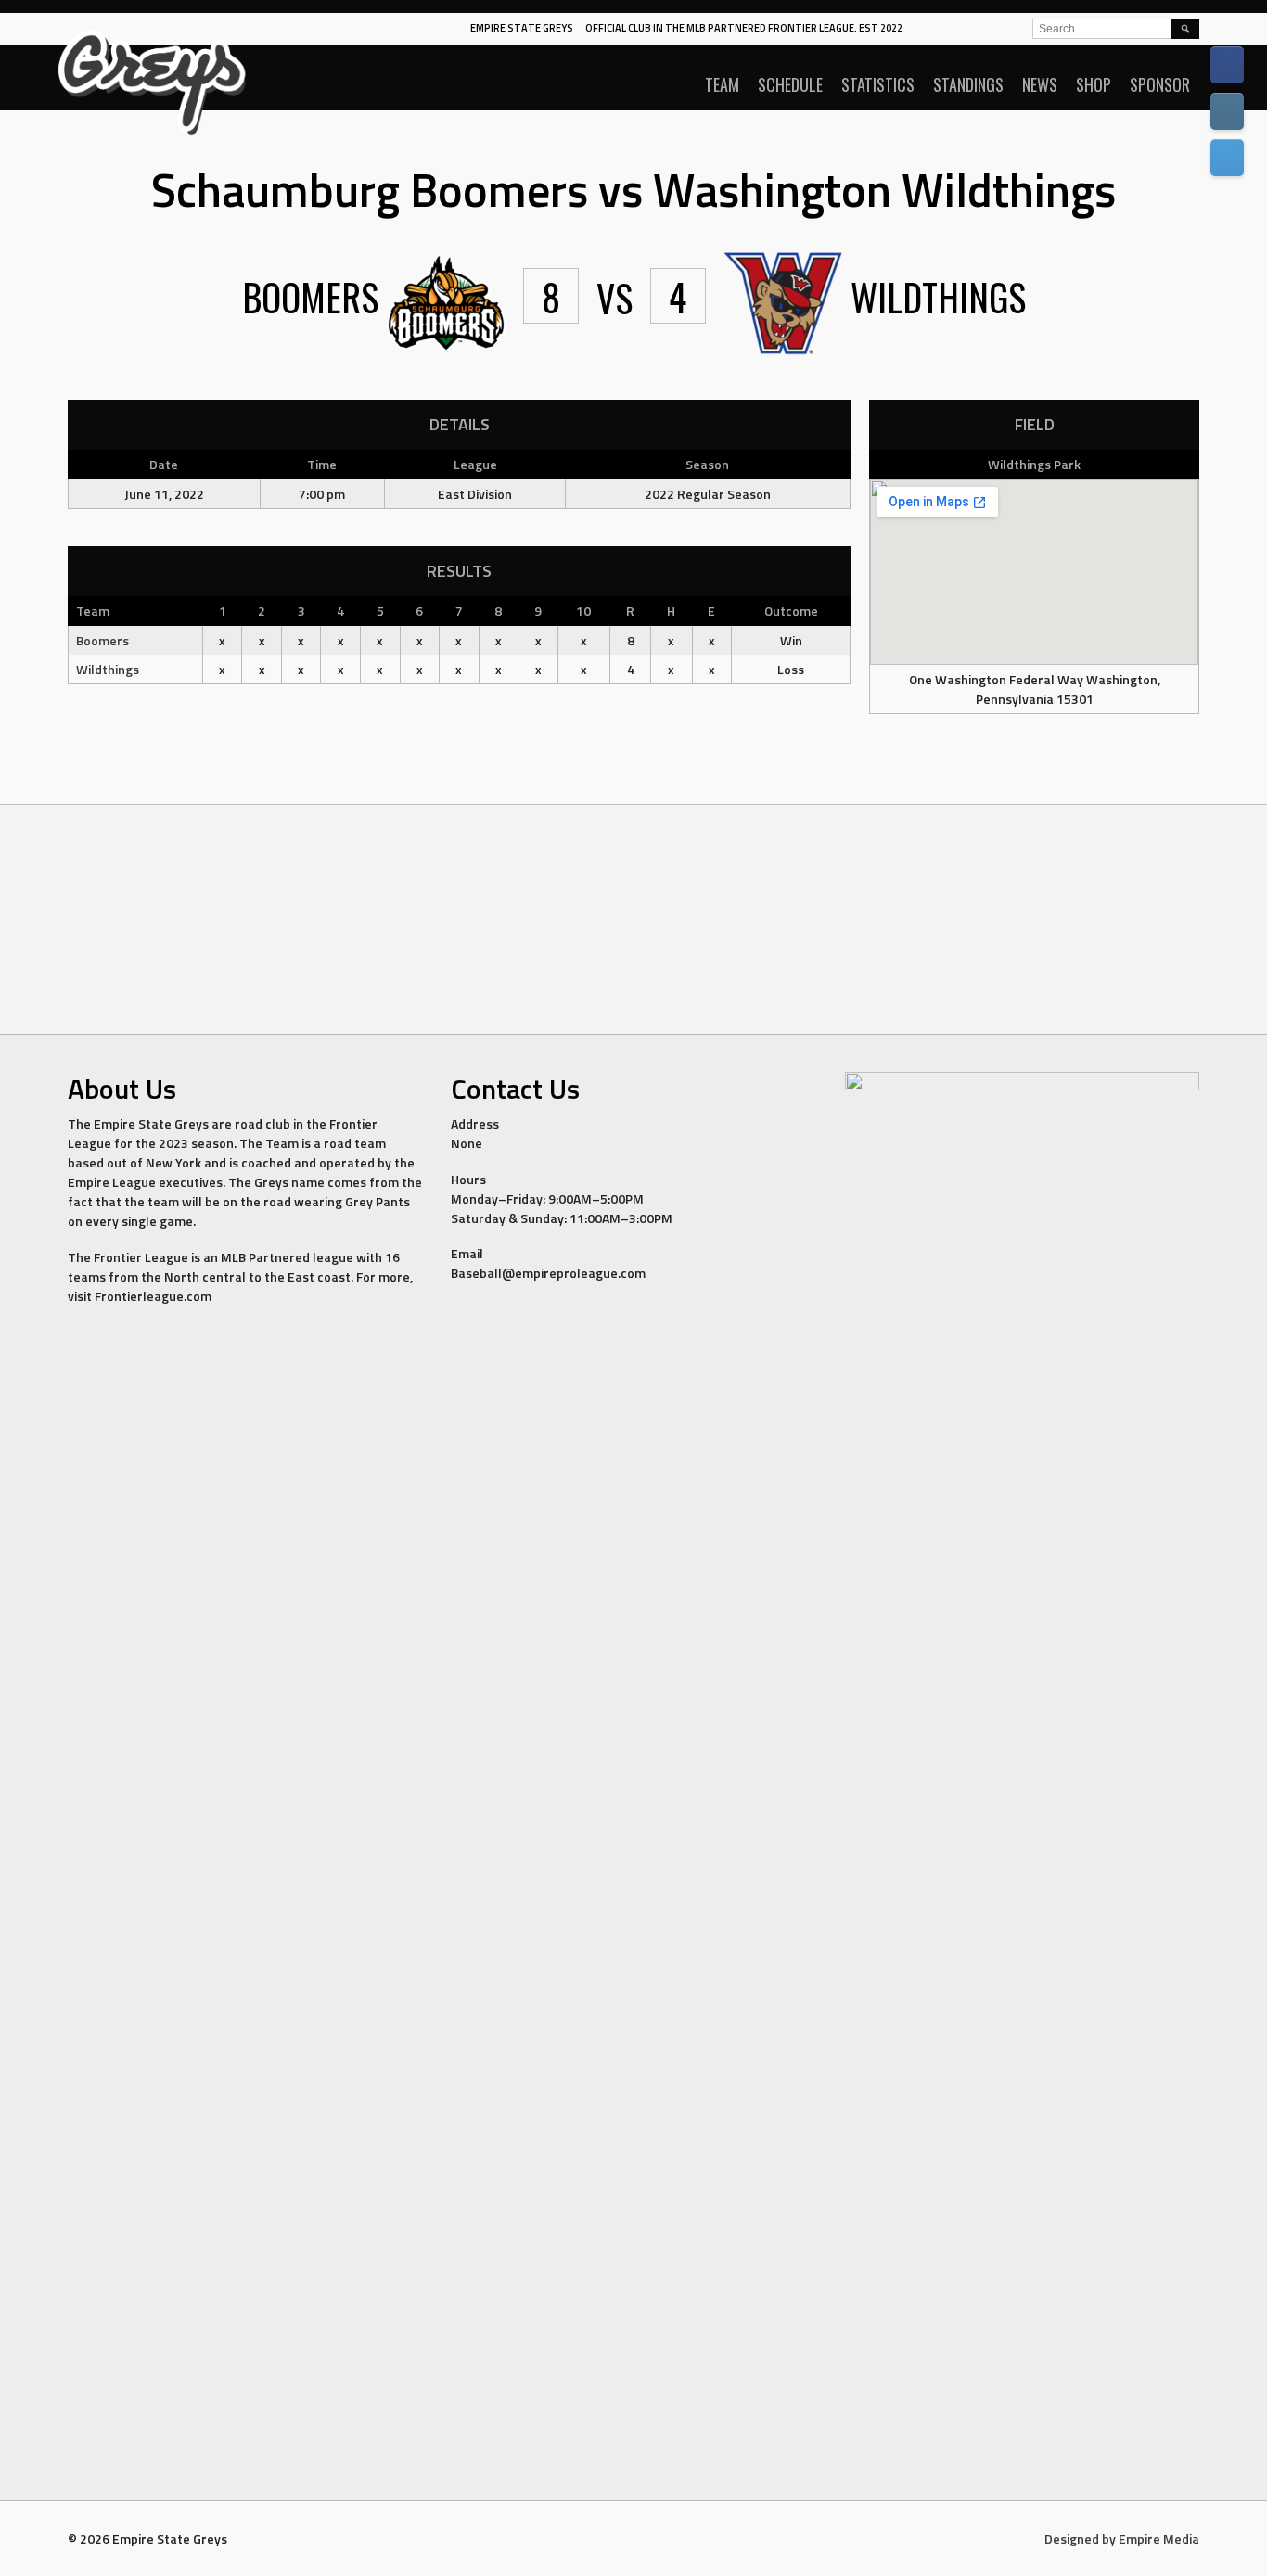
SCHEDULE (790, 84)
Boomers (102, 640)
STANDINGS (968, 84)
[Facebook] (1227, 65)
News (1040, 84)
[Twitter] (1227, 158)
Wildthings (108, 669)
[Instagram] (1227, 111)
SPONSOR (1160, 84)
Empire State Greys (522, 28)
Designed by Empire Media (1122, 2538)
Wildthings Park (1034, 464)
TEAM (722, 84)
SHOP (1094, 84)
